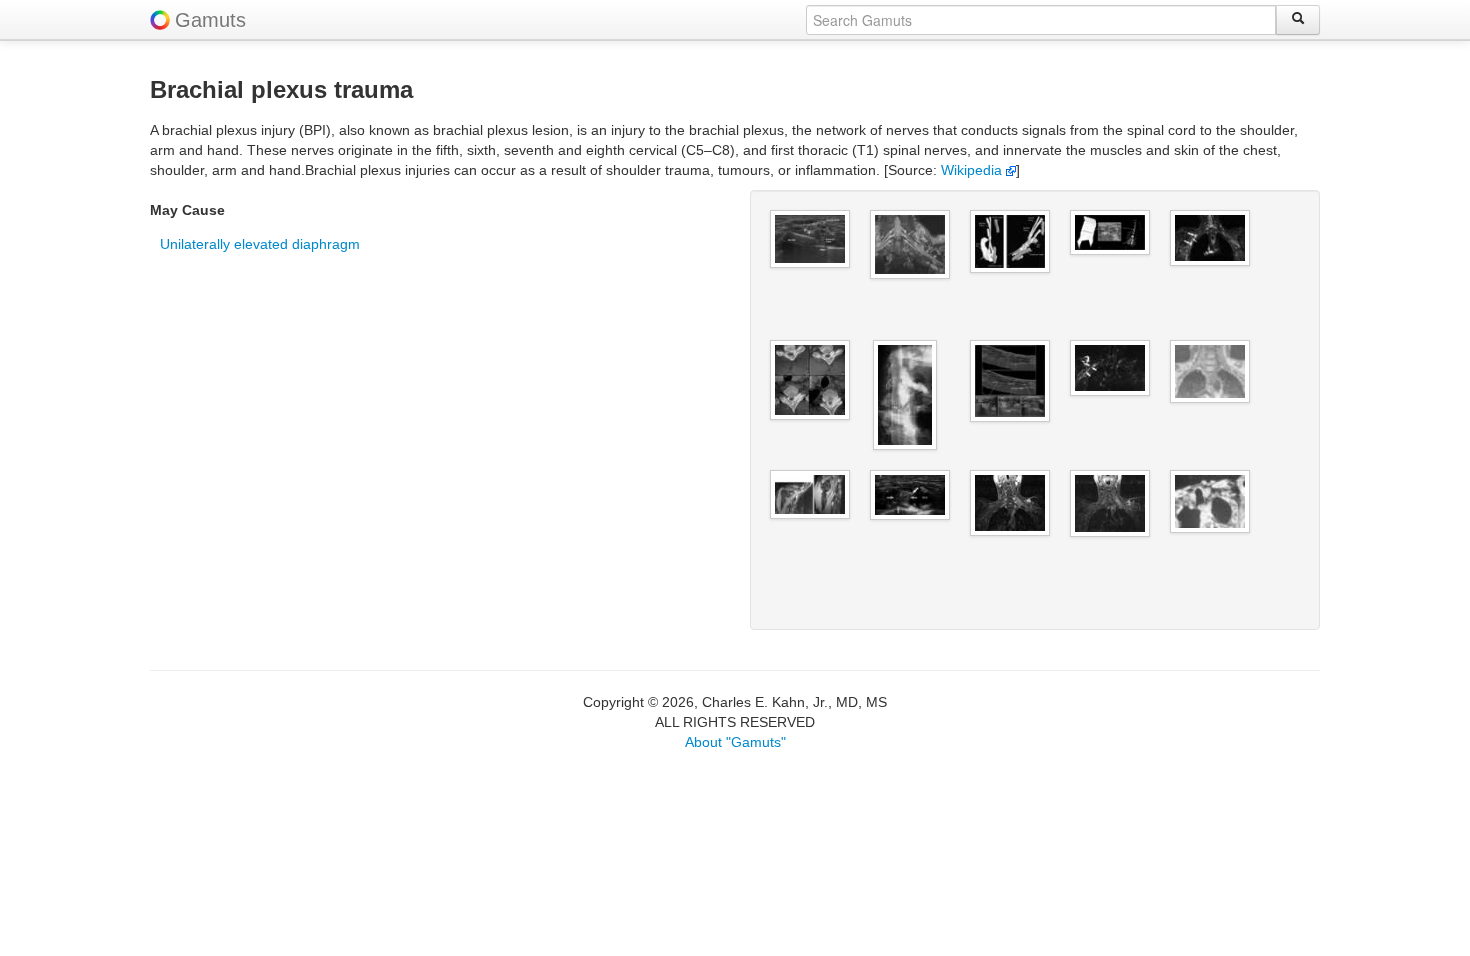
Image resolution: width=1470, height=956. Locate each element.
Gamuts (210, 20)
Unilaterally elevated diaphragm (260, 244)
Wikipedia (973, 170)
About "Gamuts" (735, 742)
